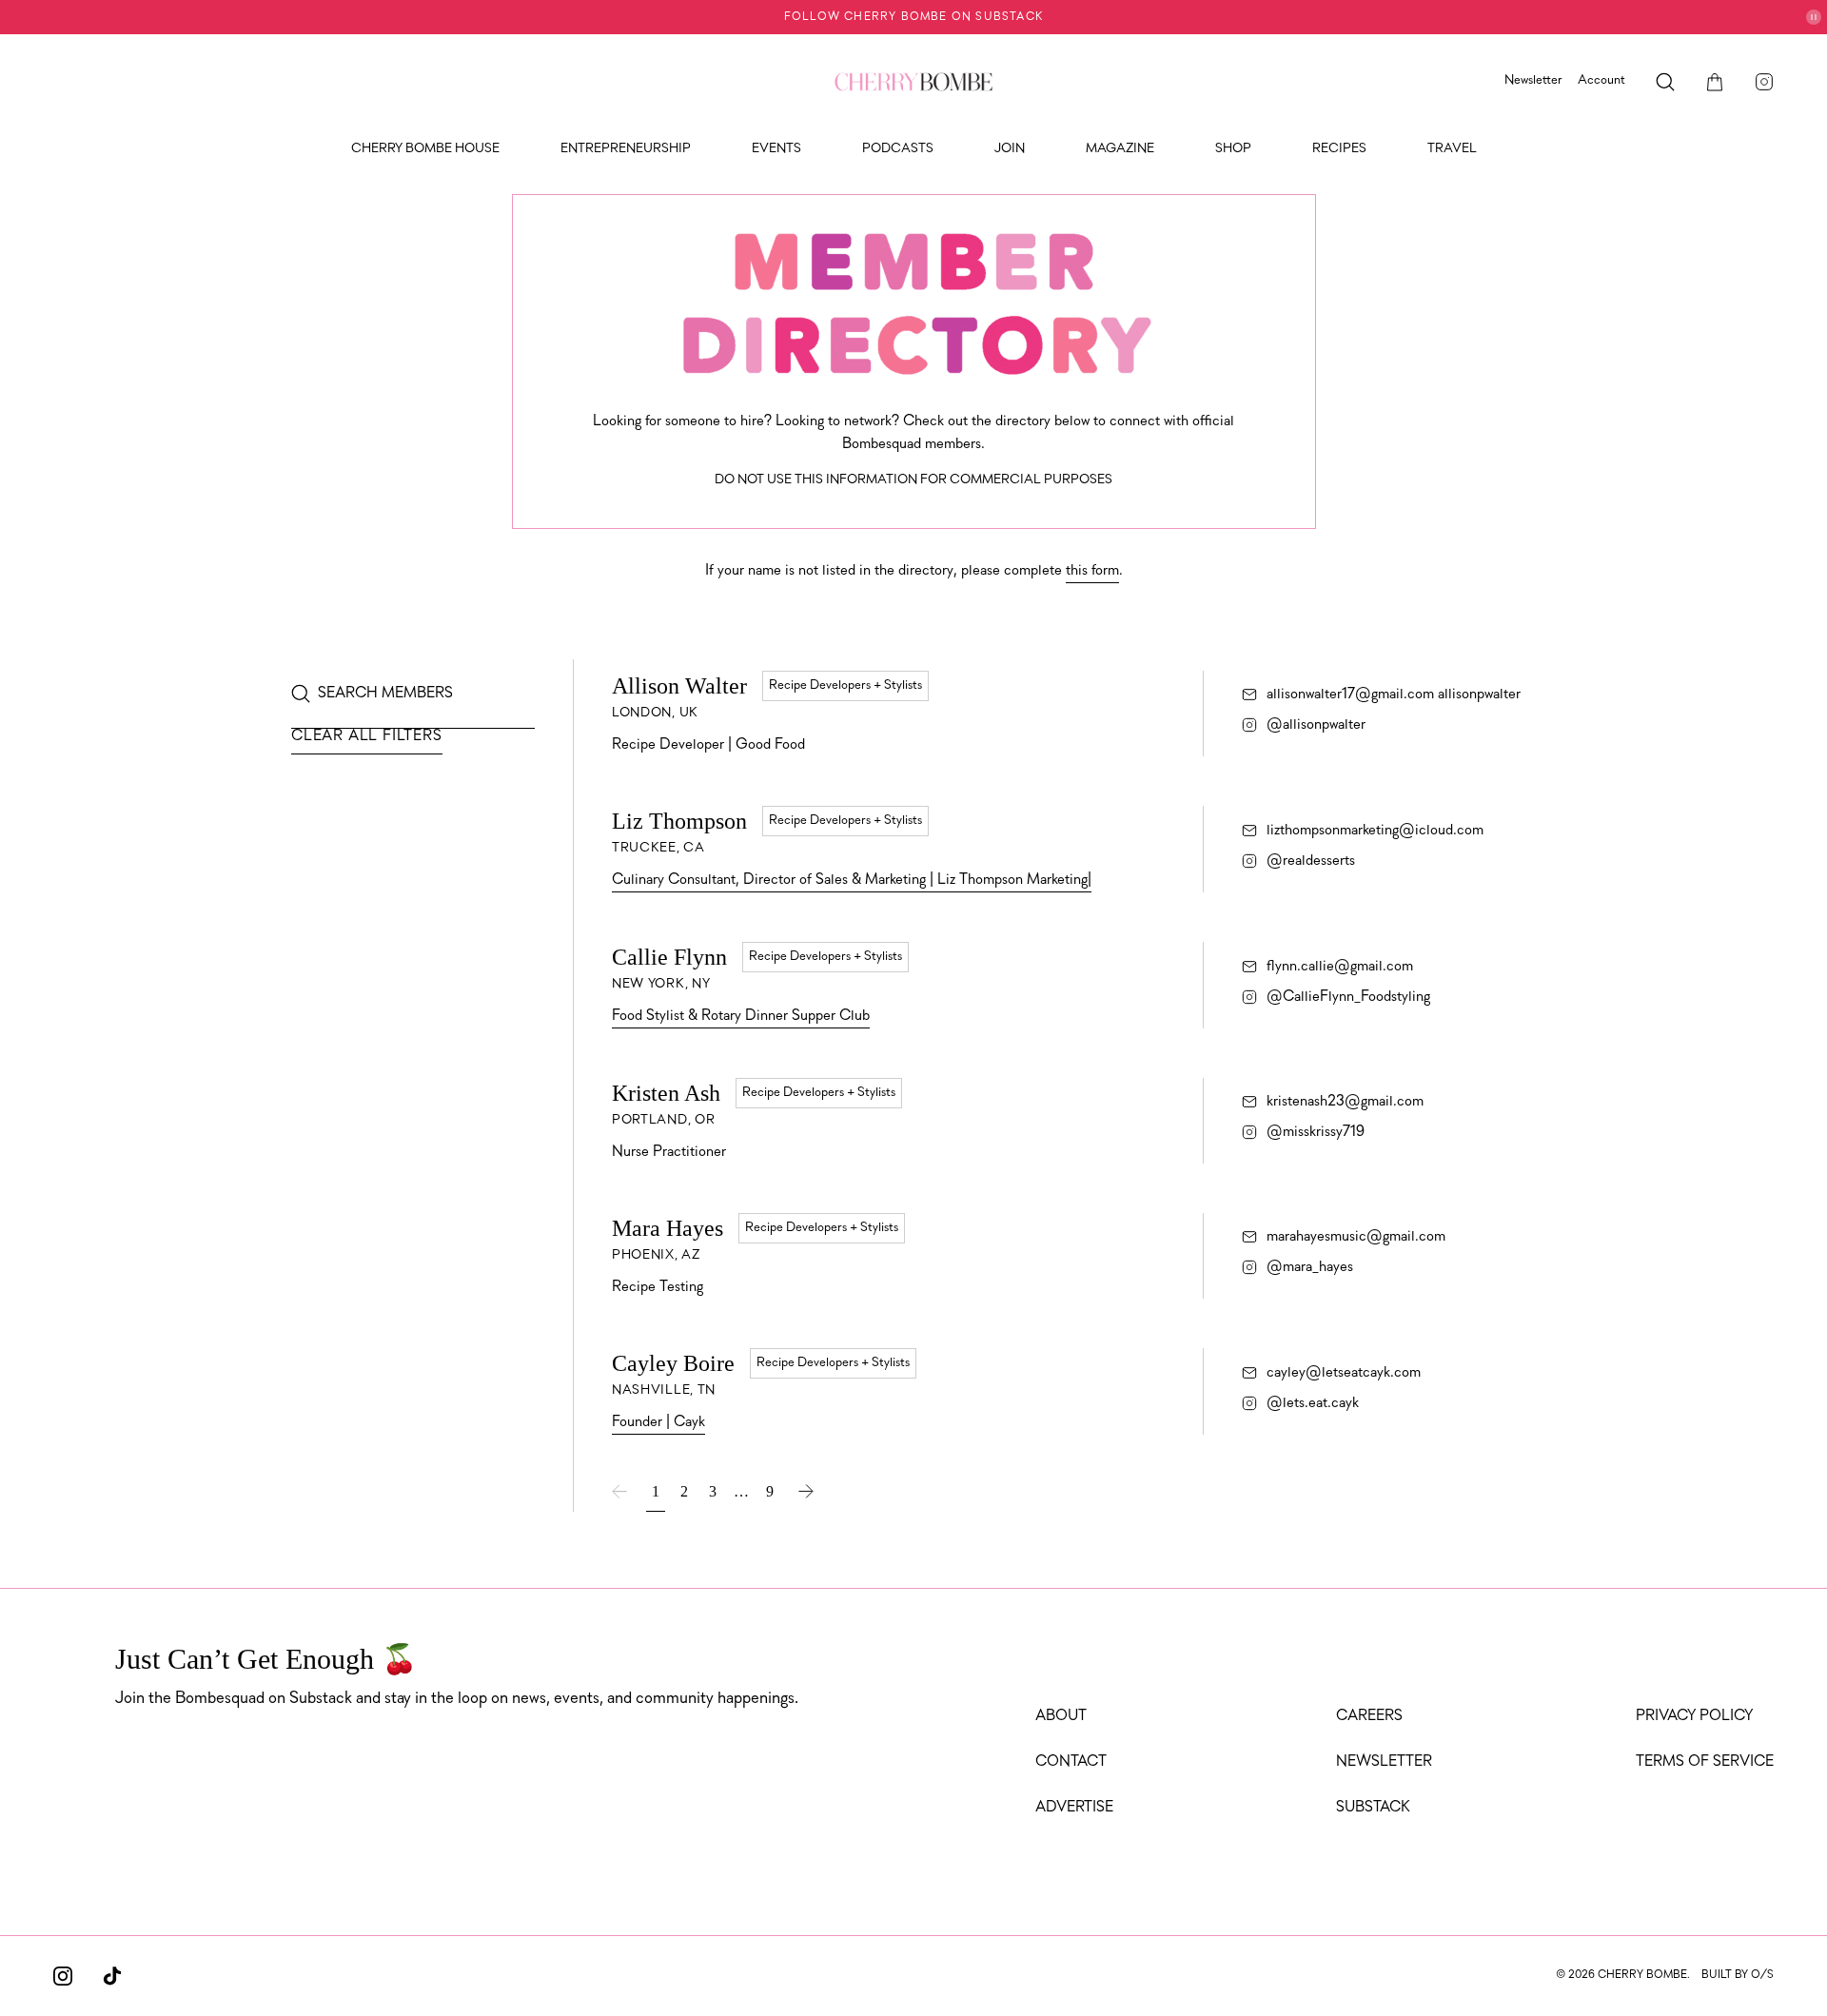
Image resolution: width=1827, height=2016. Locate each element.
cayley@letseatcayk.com (1344, 1373)
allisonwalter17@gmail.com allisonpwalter (1394, 695)
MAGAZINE (1120, 149)
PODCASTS (898, 149)
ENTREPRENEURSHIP (626, 149)
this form (1092, 571)
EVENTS (776, 149)
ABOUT (1061, 1716)
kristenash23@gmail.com (1345, 1102)
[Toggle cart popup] (1715, 82)
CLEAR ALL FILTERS (367, 736)
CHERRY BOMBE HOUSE (425, 149)
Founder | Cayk (658, 1422)
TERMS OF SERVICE (1705, 1762)
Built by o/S (1738, 1975)
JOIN (1010, 149)
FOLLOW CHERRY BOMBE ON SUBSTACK (913, 17)
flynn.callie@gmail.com (1340, 967)
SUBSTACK (1373, 1808)
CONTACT (1071, 1762)
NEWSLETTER (1384, 1762)
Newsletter (1533, 80)
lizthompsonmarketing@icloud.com (1375, 831)
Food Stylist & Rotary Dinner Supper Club (741, 1016)
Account (1601, 80)
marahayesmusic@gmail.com (1356, 1237)
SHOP (1233, 149)
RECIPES (1339, 149)
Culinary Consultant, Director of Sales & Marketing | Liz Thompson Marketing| (852, 880)
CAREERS (1369, 1716)
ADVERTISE (1074, 1808)
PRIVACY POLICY (1694, 1716)
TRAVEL (1452, 149)
